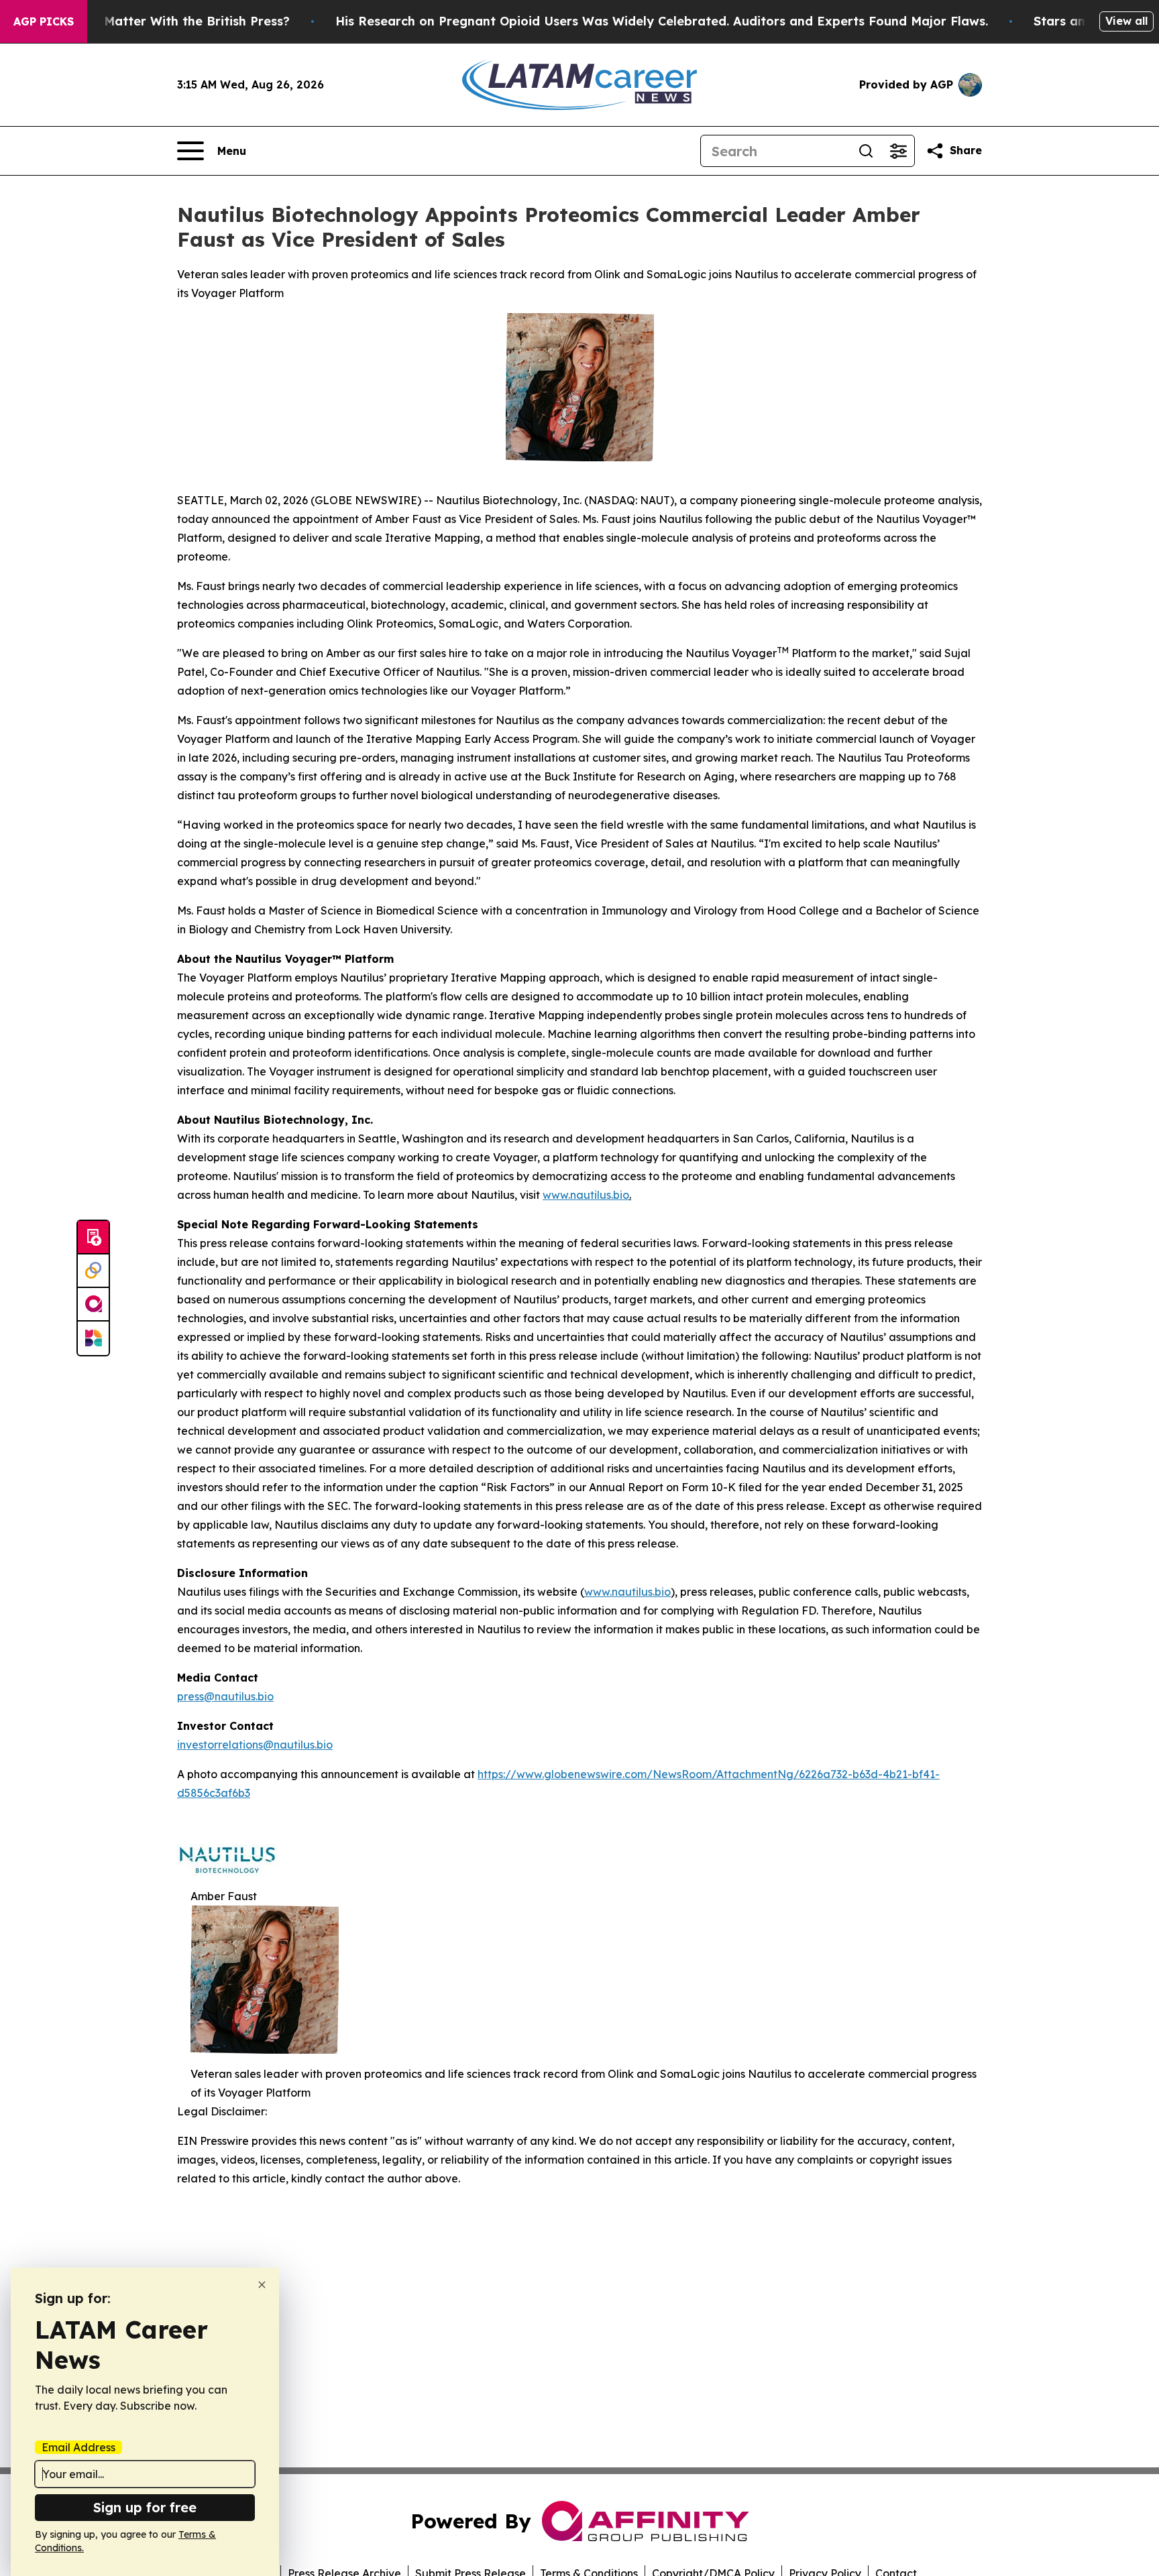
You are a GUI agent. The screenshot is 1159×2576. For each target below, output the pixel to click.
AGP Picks (44, 21)
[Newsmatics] (93, 1338)
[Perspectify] (93, 1271)
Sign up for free (145, 2507)
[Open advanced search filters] (898, 151)
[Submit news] (93, 1238)
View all (1126, 21)
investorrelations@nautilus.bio (255, 1745)
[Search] (866, 151)
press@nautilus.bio (225, 1696)
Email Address (78, 2447)
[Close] (262, 2285)
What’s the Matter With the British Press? (162, 21)
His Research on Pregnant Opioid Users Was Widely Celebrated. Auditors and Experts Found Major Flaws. (662, 21)
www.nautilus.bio (586, 1195)
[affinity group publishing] (93, 1305)
